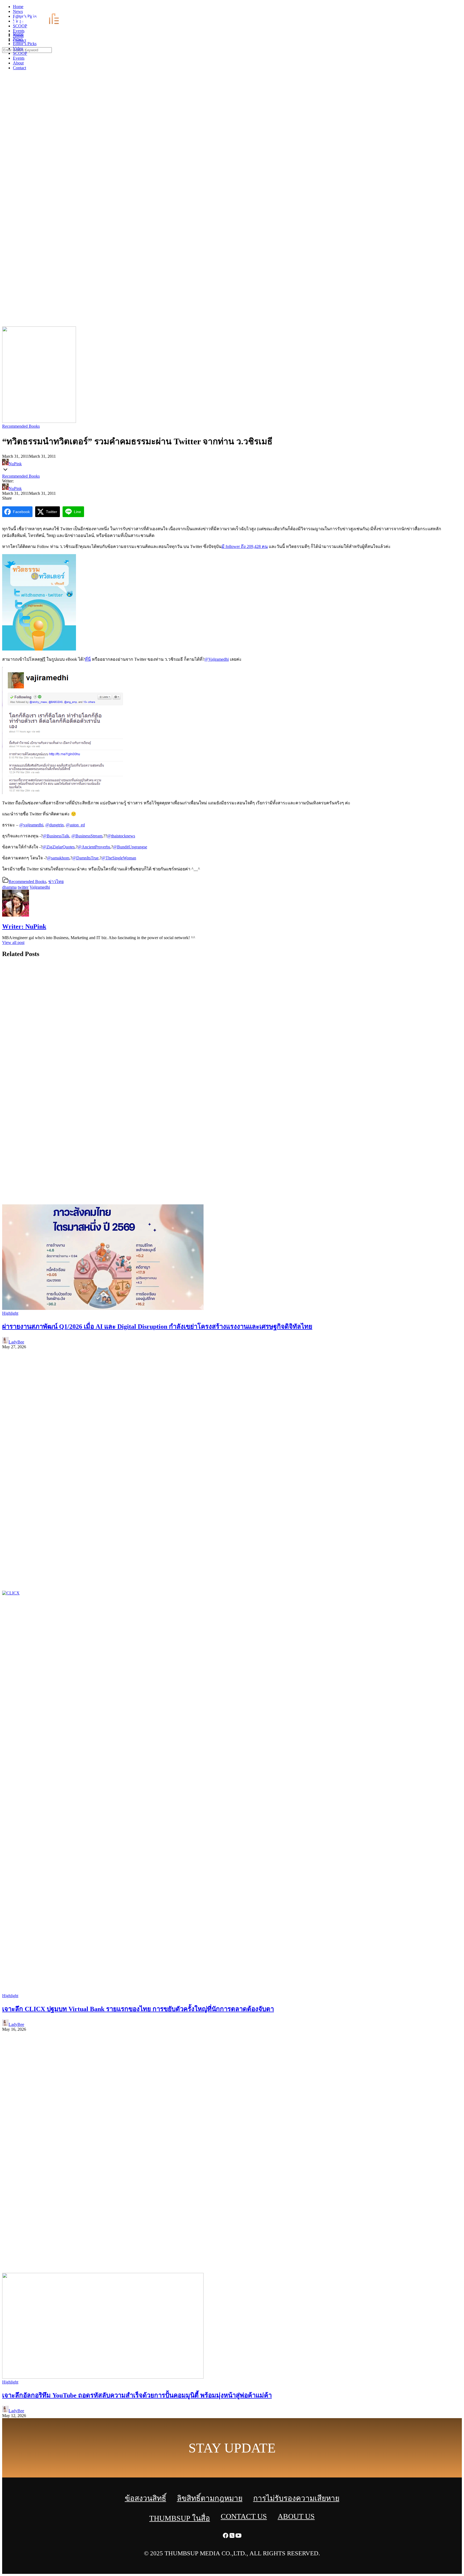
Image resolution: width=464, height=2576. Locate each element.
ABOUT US (296, 2516)
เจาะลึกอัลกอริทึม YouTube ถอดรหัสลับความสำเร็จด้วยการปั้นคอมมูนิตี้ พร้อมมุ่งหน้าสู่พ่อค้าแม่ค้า (137, 2395)
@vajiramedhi (31, 825)
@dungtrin (55, 825)
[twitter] (454, 8)
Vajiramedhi (40, 887)
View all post (13, 942)
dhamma (9, 887)
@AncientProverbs (94, 847)
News (18, 39)
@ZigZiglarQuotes (59, 847)
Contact (19, 68)
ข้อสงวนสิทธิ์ (146, 2498)
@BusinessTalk (56, 836)
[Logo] (39, 25)
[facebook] (448, 8)
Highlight (10, 1313)
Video (18, 48)
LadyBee (16, 1342)
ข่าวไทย (56, 882)
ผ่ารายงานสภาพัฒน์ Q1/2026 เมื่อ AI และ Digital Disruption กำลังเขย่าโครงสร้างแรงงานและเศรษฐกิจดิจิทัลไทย (157, 1327)
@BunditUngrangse (130, 847)
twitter (23, 887)
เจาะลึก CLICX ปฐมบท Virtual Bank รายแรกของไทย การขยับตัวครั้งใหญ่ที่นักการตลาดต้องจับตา (138, 2009)
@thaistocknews (121, 836)
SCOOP (20, 53)
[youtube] (461, 8)
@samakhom (58, 858)
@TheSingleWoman (119, 858)
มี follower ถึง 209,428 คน (245, 546)
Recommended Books (21, 426)
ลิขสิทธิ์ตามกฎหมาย (210, 2498)
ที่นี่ (88, 659)
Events (19, 58)
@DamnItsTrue (85, 858)
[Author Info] (16, 915)
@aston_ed (75, 825)
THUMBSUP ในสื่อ (180, 2518)
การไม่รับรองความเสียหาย (296, 2498)
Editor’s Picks (25, 44)
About (18, 63)
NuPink (15, 464)
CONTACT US (244, 2516)
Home (18, 34)
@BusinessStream (87, 836)
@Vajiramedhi (217, 659)
